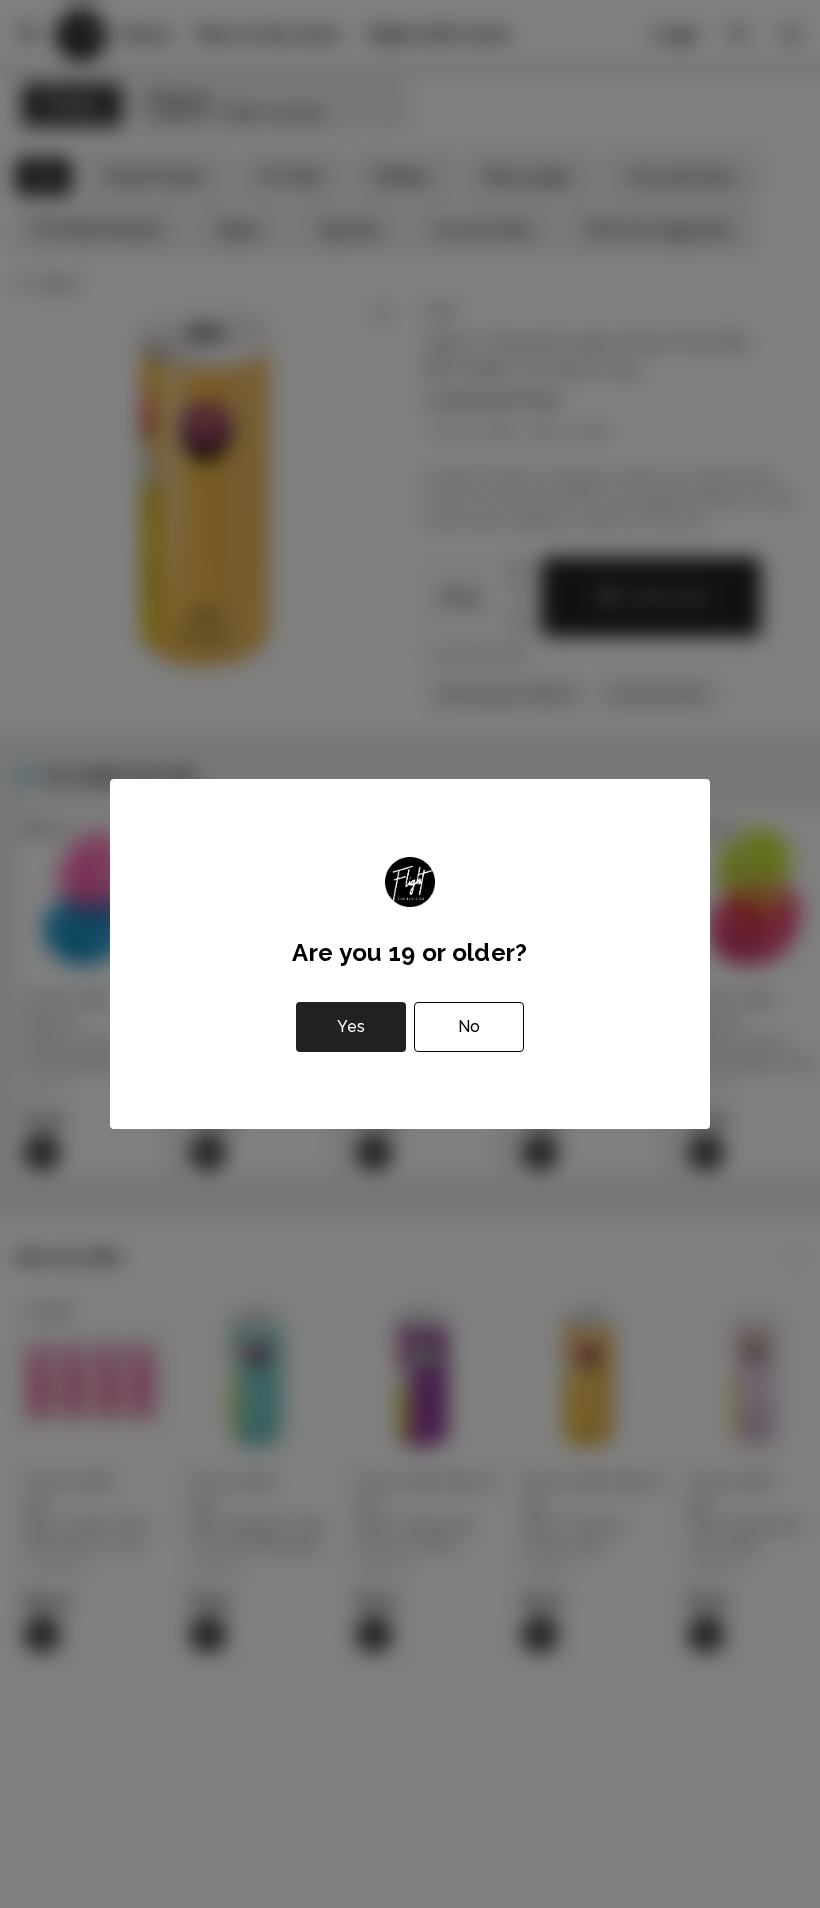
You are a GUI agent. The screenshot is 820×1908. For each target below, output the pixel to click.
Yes (351, 1026)
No (469, 1026)
